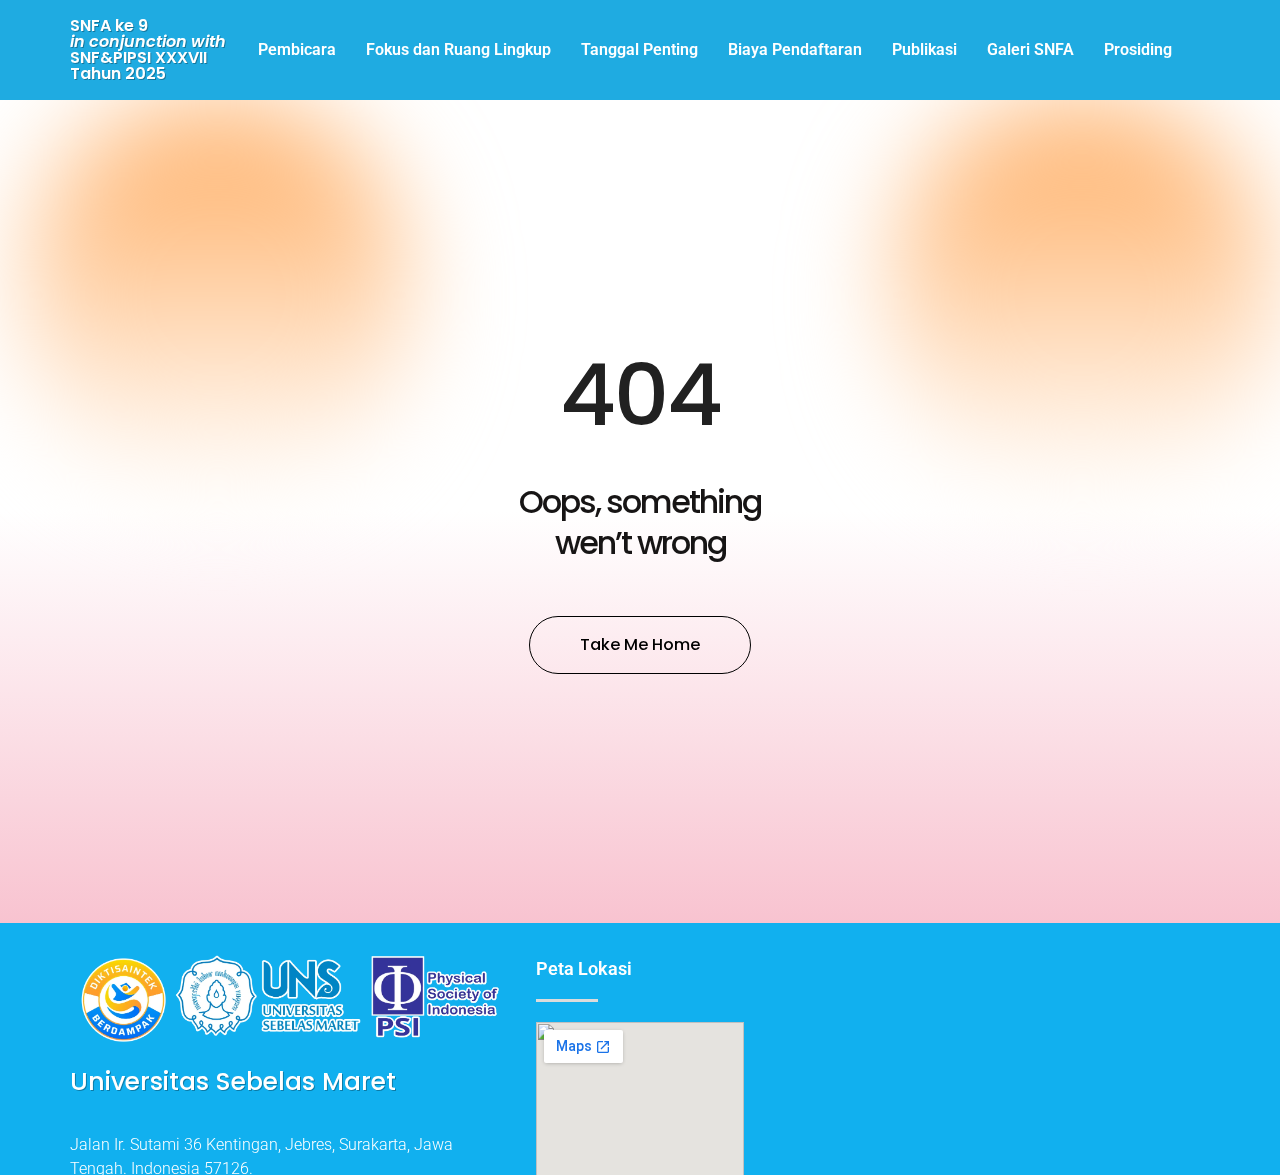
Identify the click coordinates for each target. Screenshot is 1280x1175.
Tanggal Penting (639, 49)
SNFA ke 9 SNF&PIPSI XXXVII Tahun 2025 (148, 49)
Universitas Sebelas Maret (233, 1081)
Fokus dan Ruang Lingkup (458, 49)
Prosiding (1138, 49)
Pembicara (297, 49)
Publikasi (924, 49)
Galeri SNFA (1030, 49)
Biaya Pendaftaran (795, 49)
